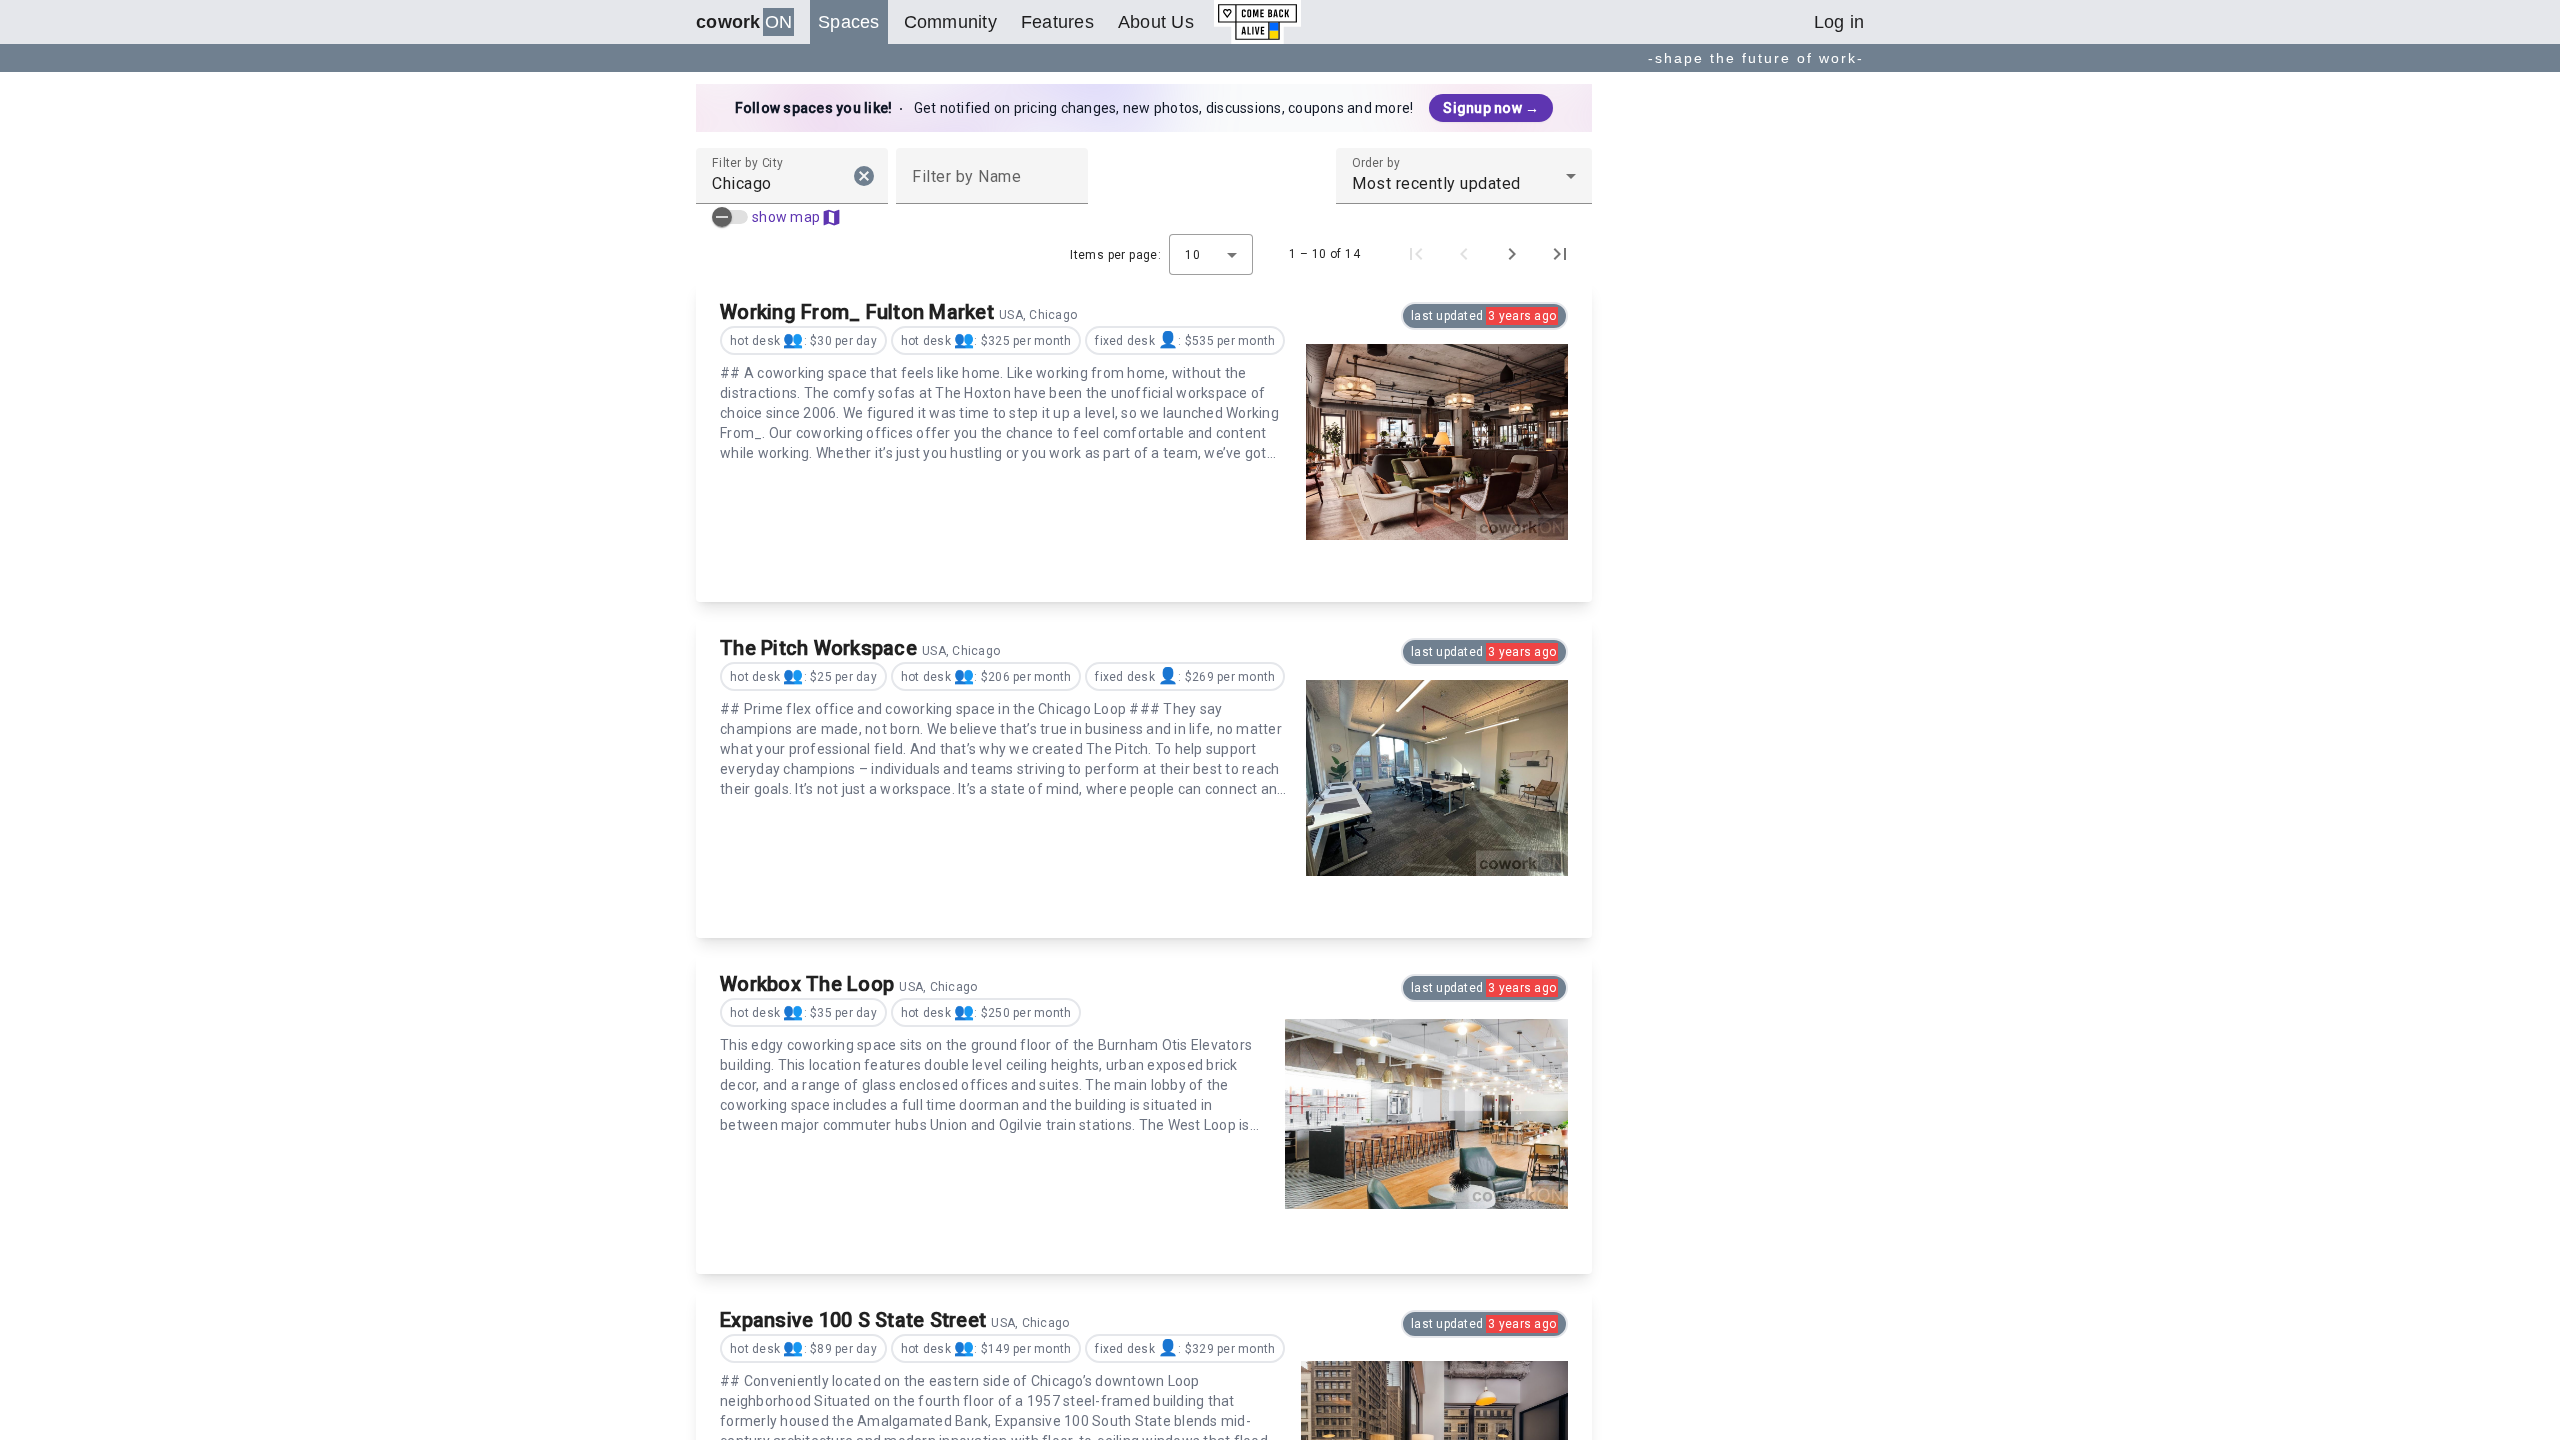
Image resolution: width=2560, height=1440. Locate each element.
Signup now (1491, 108)
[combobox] (774, 184)
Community (950, 22)
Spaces (849, 22)
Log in (1839, 22)
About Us (1156, 22)
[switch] (730, 217)
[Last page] (1560, 254)
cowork (744, 22)
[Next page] (1512, 254)
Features (1057, 22)
